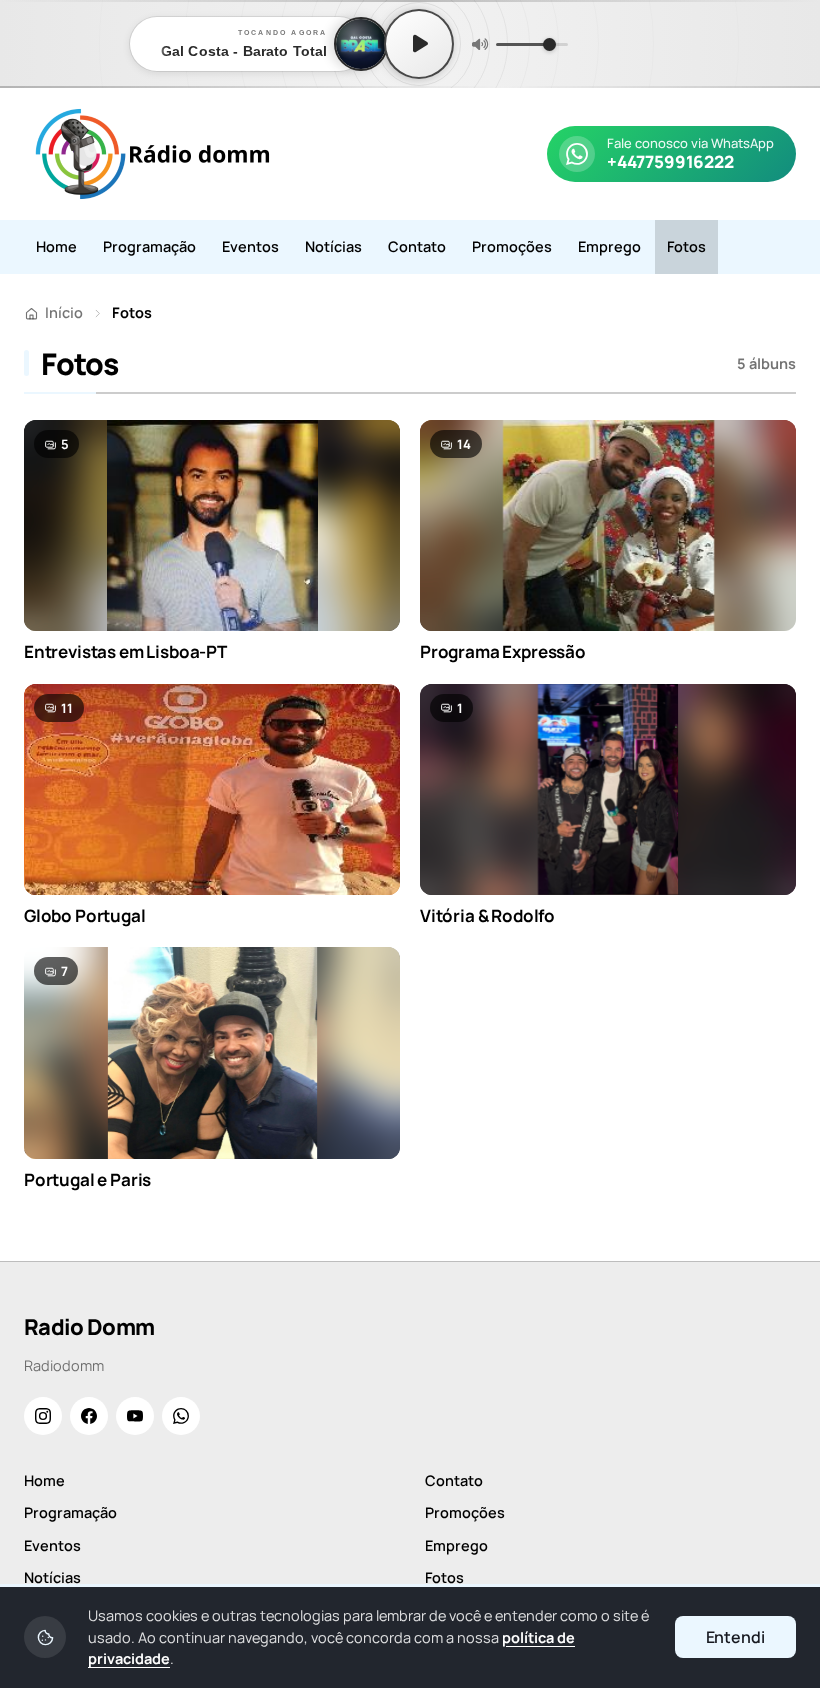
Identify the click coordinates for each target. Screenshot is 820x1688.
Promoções (512, 246)
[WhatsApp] (181, 1416)
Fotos (686, 246)
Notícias (333, 246)
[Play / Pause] (419, 44)
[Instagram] (43, 1416)
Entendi (735, 1637)
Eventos (250, 246)
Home (56, 246)
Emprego (609, 246)
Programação (149, 246)
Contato (417, 246)
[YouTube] (135, 1416)
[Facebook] (89, 1416)
